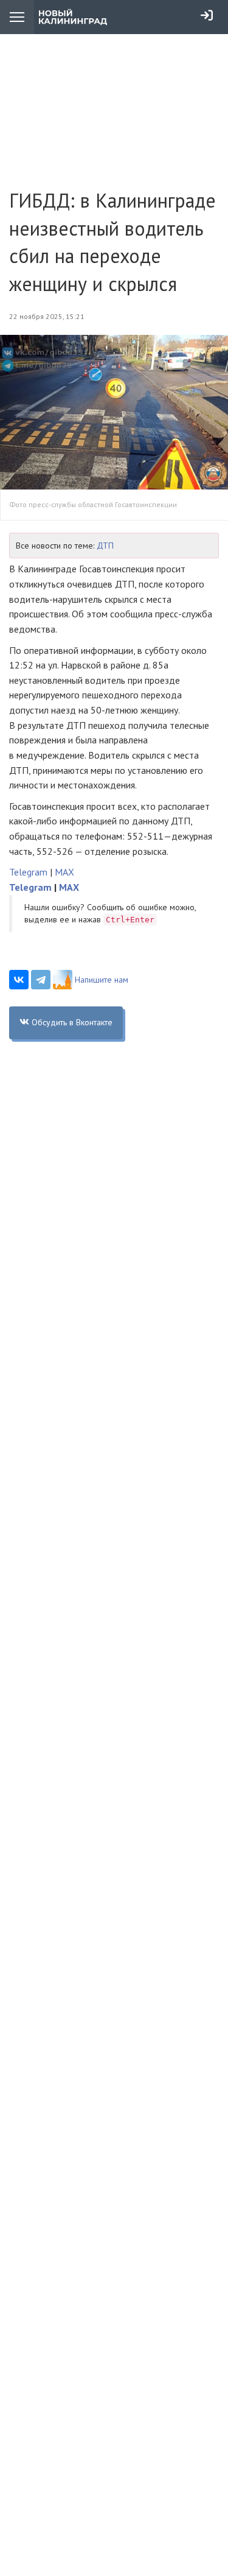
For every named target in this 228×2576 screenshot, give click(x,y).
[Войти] (207, 15)
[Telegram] (41, 980)
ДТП (105, 546)
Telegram (28, 872)
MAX (64, 872)
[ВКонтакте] (19, 980)
